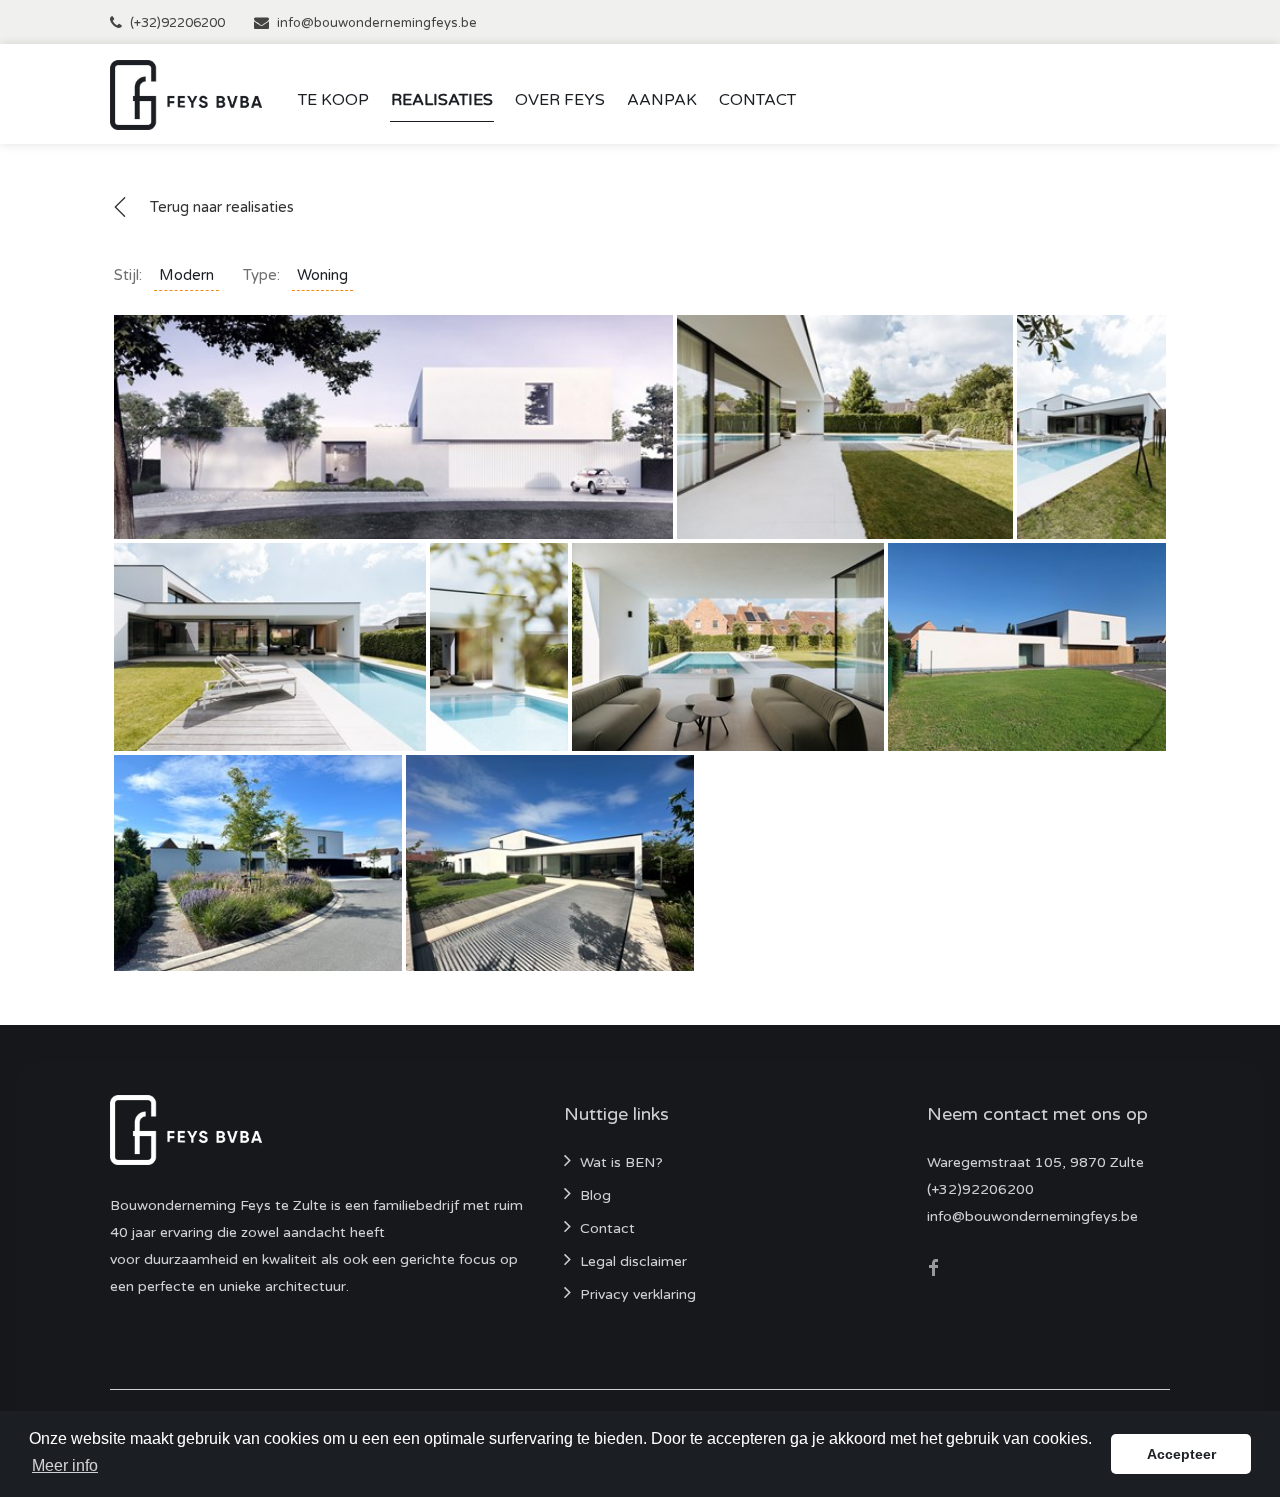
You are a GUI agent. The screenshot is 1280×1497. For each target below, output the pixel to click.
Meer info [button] (65, 1465)
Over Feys (560, 100)
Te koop (333, 100)
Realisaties (442, 100)
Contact (757, 100)
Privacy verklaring (638, 1294)
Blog (595, 1195)
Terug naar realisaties (222, 207)
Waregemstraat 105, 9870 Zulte (1035, 1162)
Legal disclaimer (633, 1261)
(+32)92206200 (177, 23)
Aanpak (662, 100)
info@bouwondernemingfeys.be (377, 23)
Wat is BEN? (621, 1162)
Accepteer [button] (1181, 1454)
